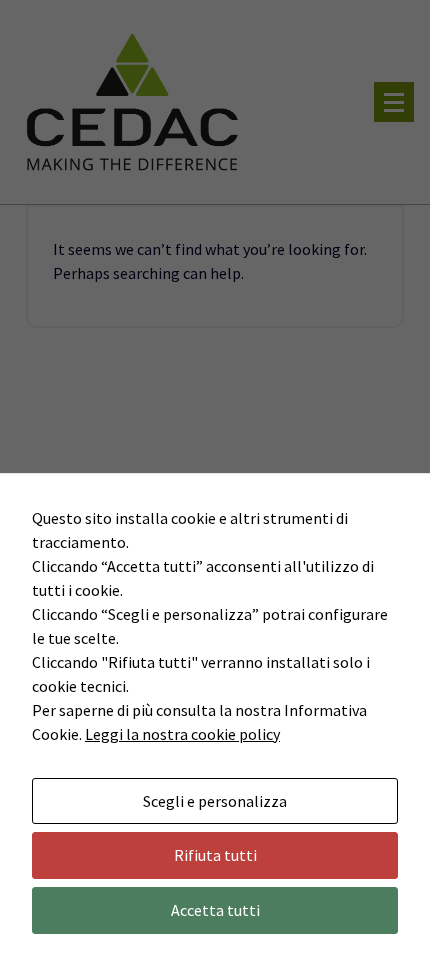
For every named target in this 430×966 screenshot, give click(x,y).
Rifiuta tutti (215, 855)
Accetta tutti (215, 910)
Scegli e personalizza (215, 801)
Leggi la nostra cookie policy (182, 734)
